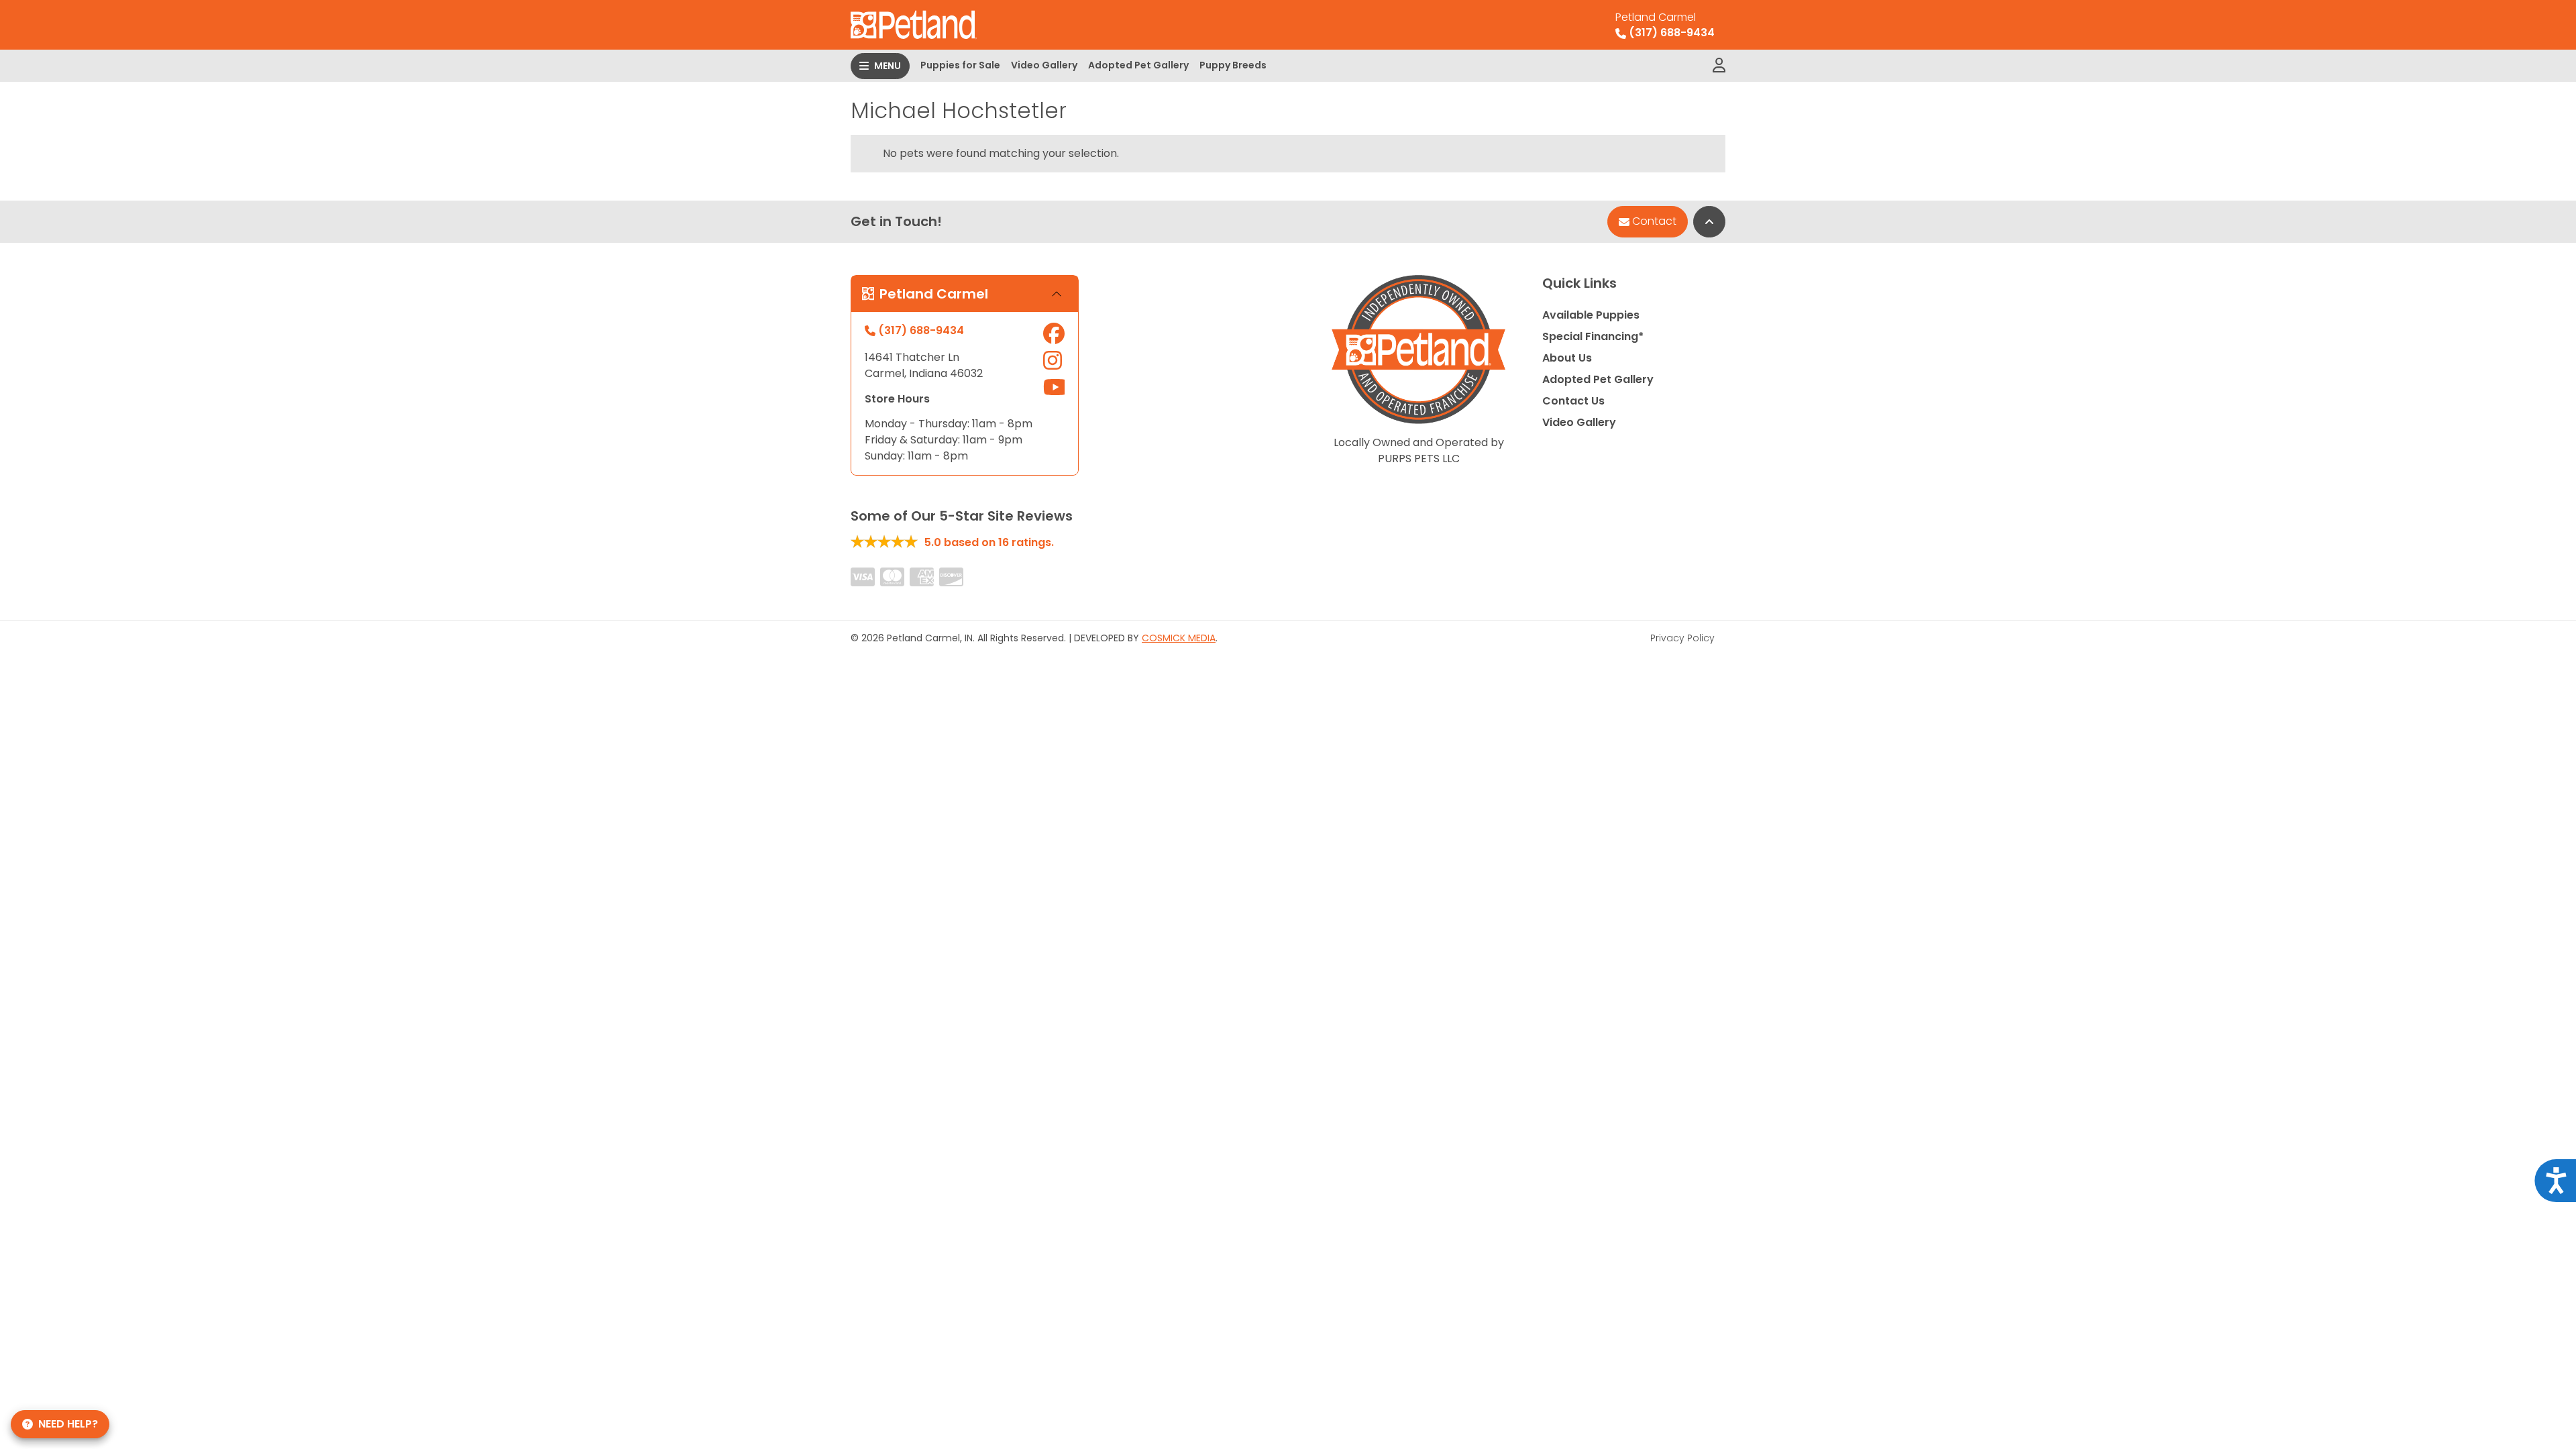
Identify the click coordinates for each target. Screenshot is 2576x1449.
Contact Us (1573, 401)
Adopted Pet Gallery (1138, 65)
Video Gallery (1044, 65)
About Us (1567, 358)
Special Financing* (1593, 336)
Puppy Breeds (1233, 65)
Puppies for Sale (960, 65)
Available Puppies (1591, 315)
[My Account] (1719, 66)
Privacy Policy (1682, 638)
